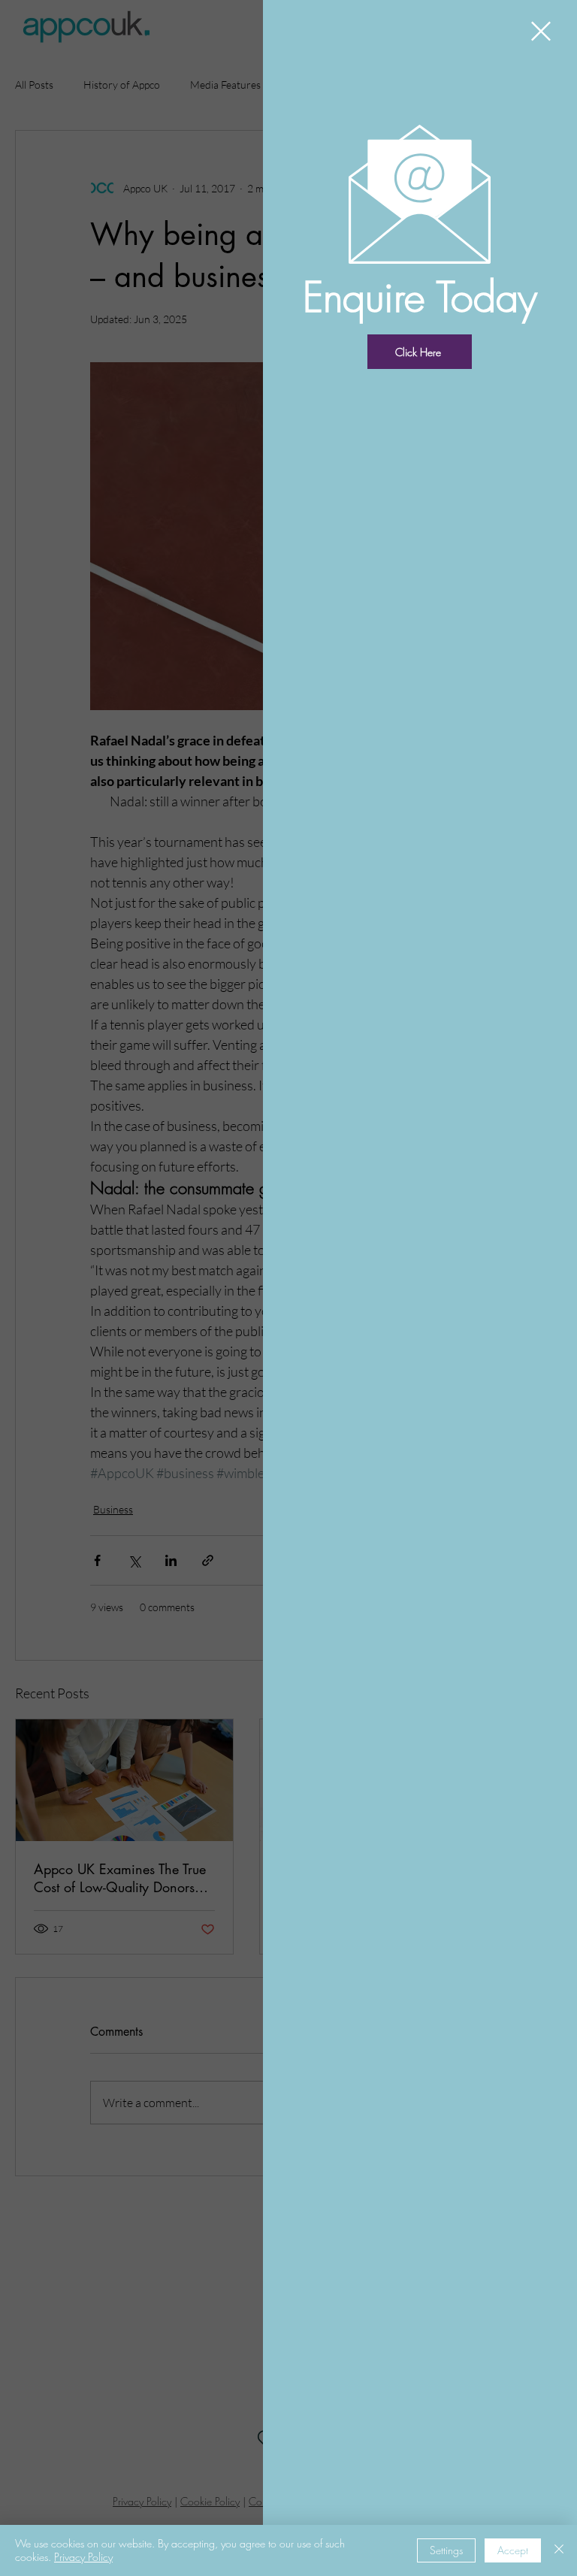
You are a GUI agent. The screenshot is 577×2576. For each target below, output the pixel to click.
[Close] (559, 2550)
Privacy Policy (83, 2557)
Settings (446, 2550)
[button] (541, 31)
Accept (513, 2550)
